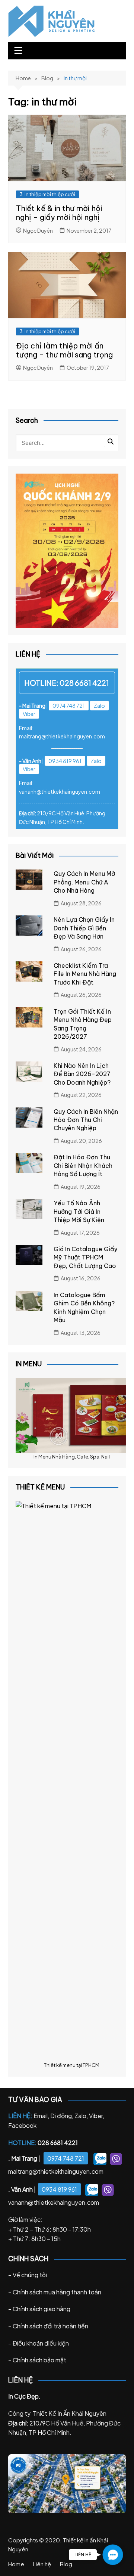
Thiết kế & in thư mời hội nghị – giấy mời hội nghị (59, 213)
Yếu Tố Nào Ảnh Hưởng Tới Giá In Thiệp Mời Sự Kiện (79, 1211)
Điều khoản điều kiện (41, 2343)
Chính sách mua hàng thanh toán (57, 2292)
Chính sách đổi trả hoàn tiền (50, 2326)
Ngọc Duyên (38, 230)
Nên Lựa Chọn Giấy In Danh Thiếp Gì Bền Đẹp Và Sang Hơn (84, 928)
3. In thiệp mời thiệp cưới (47, 194)
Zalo (99, 706)
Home (16, 2564)
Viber (29, 714)
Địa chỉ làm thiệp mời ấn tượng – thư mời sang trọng (64, 350)
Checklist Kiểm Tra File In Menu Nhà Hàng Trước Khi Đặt (85, 974)
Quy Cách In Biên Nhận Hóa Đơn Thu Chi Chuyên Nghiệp (86, 1120)
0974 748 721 (69, 706)
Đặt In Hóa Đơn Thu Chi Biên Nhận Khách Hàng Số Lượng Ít (83, 1165)
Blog (66, 2564)
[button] (113, 2555)
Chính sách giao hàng (42, 2309)
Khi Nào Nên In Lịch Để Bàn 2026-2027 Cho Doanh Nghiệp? (82, 1074)
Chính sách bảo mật (39, 2360)
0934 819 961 (65, 761)
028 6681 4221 (84, 683)
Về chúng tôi (30, 2275)
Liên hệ (42, 2564)
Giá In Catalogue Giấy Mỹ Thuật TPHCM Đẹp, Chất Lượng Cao (85, 1257)
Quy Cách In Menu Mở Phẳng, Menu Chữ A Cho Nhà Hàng (84, 882)
